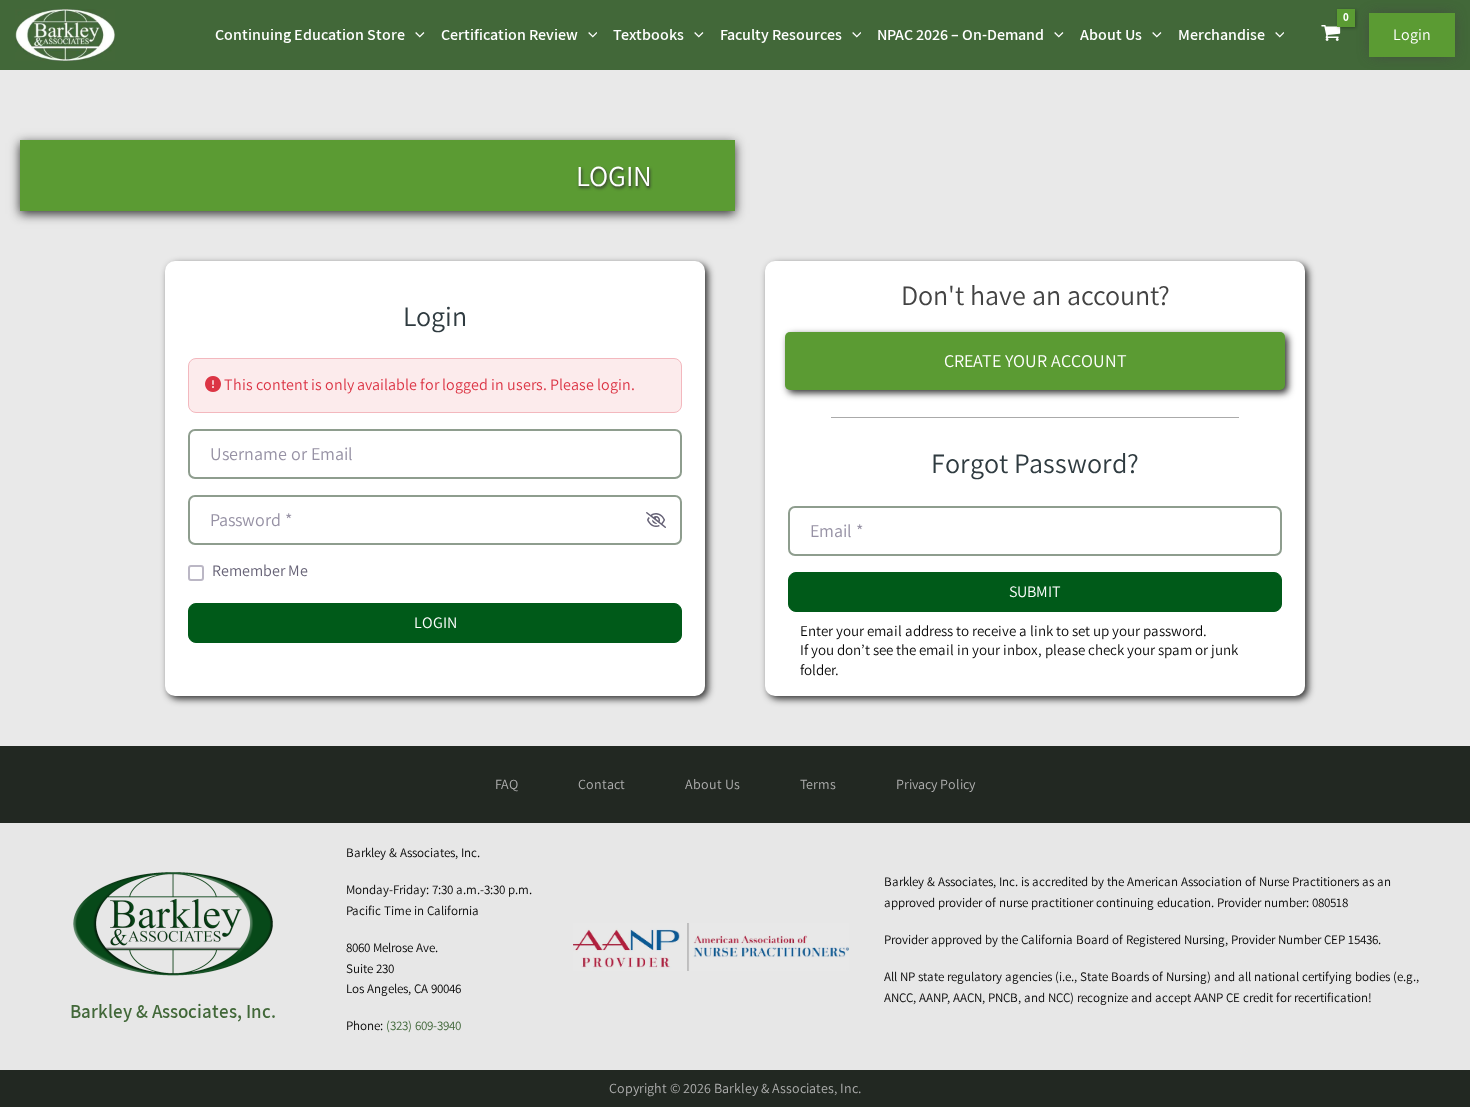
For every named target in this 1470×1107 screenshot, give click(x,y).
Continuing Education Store (310, 34)
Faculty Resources (781, 34)
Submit (1035, 591)
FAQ (506, 784)
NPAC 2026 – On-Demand (960, 34)
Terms (818, 784)
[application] (415, 35)
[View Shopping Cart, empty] (1330, 35)
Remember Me (260, 571)
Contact (601, 784)
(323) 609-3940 (423, 1025)
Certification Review (509, 34)
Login (435, 622)
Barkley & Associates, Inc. (173, 1011)
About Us (1111, 34)
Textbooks (648, 34)
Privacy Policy (935, 784)
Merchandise (1221, 34)
